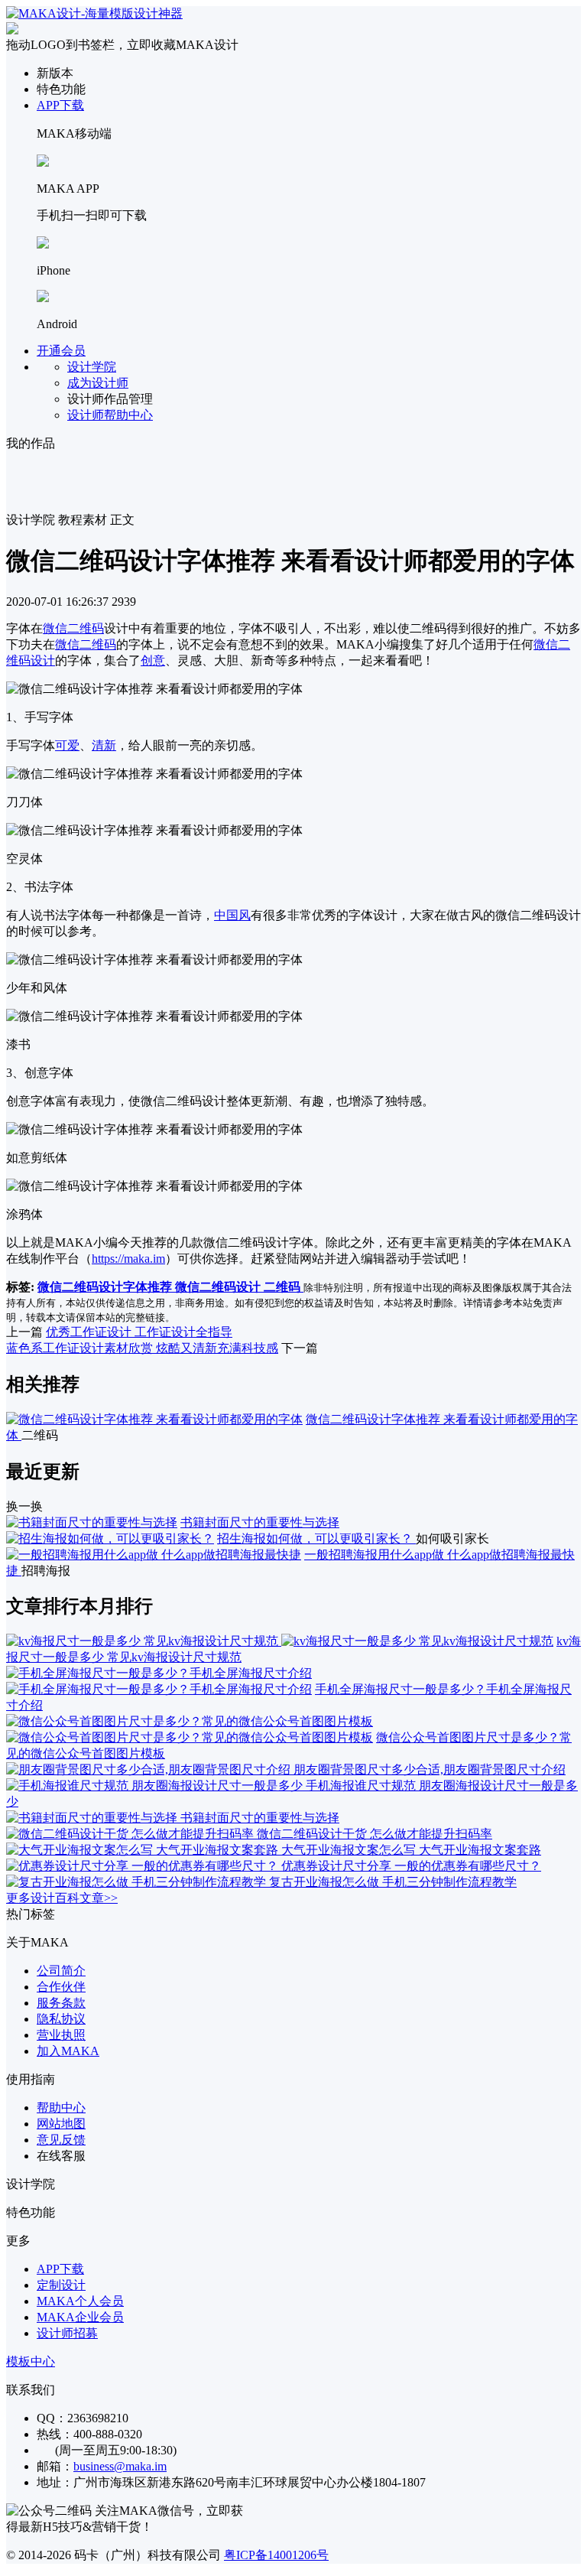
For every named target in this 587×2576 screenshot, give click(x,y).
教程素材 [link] (83, 520)
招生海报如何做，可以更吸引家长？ (316, 1538)
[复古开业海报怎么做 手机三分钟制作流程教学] (138, 1882)
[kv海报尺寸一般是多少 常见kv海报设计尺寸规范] (280, 1641)
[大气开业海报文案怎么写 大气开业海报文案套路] (144, 1850)
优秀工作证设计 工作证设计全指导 (139, 1332)
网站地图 (61, 2124)
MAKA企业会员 (80, 2317)
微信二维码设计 (219, 1287)
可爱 (67, 745)
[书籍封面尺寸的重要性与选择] (92, 1522)
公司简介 (61, 1971)
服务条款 (61, 2003)
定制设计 (61, 2285)
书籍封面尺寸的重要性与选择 (260, 1522)
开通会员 (61, 351)
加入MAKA (68, 2051)
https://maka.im (128, 1259)
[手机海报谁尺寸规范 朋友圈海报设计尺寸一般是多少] (156, 1786)
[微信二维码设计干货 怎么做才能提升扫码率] (131, 1834)
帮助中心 (61, 2108)
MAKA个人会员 (80, 2301)
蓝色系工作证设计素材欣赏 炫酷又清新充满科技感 (142, 1348)
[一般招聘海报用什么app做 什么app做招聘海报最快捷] (154, 1555)
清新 (104, 745)
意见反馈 (61, 2140)
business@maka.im (120, 2466)
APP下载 (60, 105)
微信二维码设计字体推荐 (106, 1287)
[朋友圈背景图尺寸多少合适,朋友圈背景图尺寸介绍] (150, 1769)
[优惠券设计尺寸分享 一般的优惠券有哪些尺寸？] (144, 1866)
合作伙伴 (61, 1987)
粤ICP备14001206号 (276, 2555)
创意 (153, 660)
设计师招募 (67, 2333)
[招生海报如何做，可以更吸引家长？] (110, 1538)
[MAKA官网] (94, 13)
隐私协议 (61, 2019)
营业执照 (61, 2035)
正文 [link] (122, 520)
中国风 (232, 915)
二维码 (284, 1287)
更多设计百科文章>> (62, 1898)
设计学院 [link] (31, 520)
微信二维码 (73, 628)
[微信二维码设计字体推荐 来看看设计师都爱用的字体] (154, 1419)
